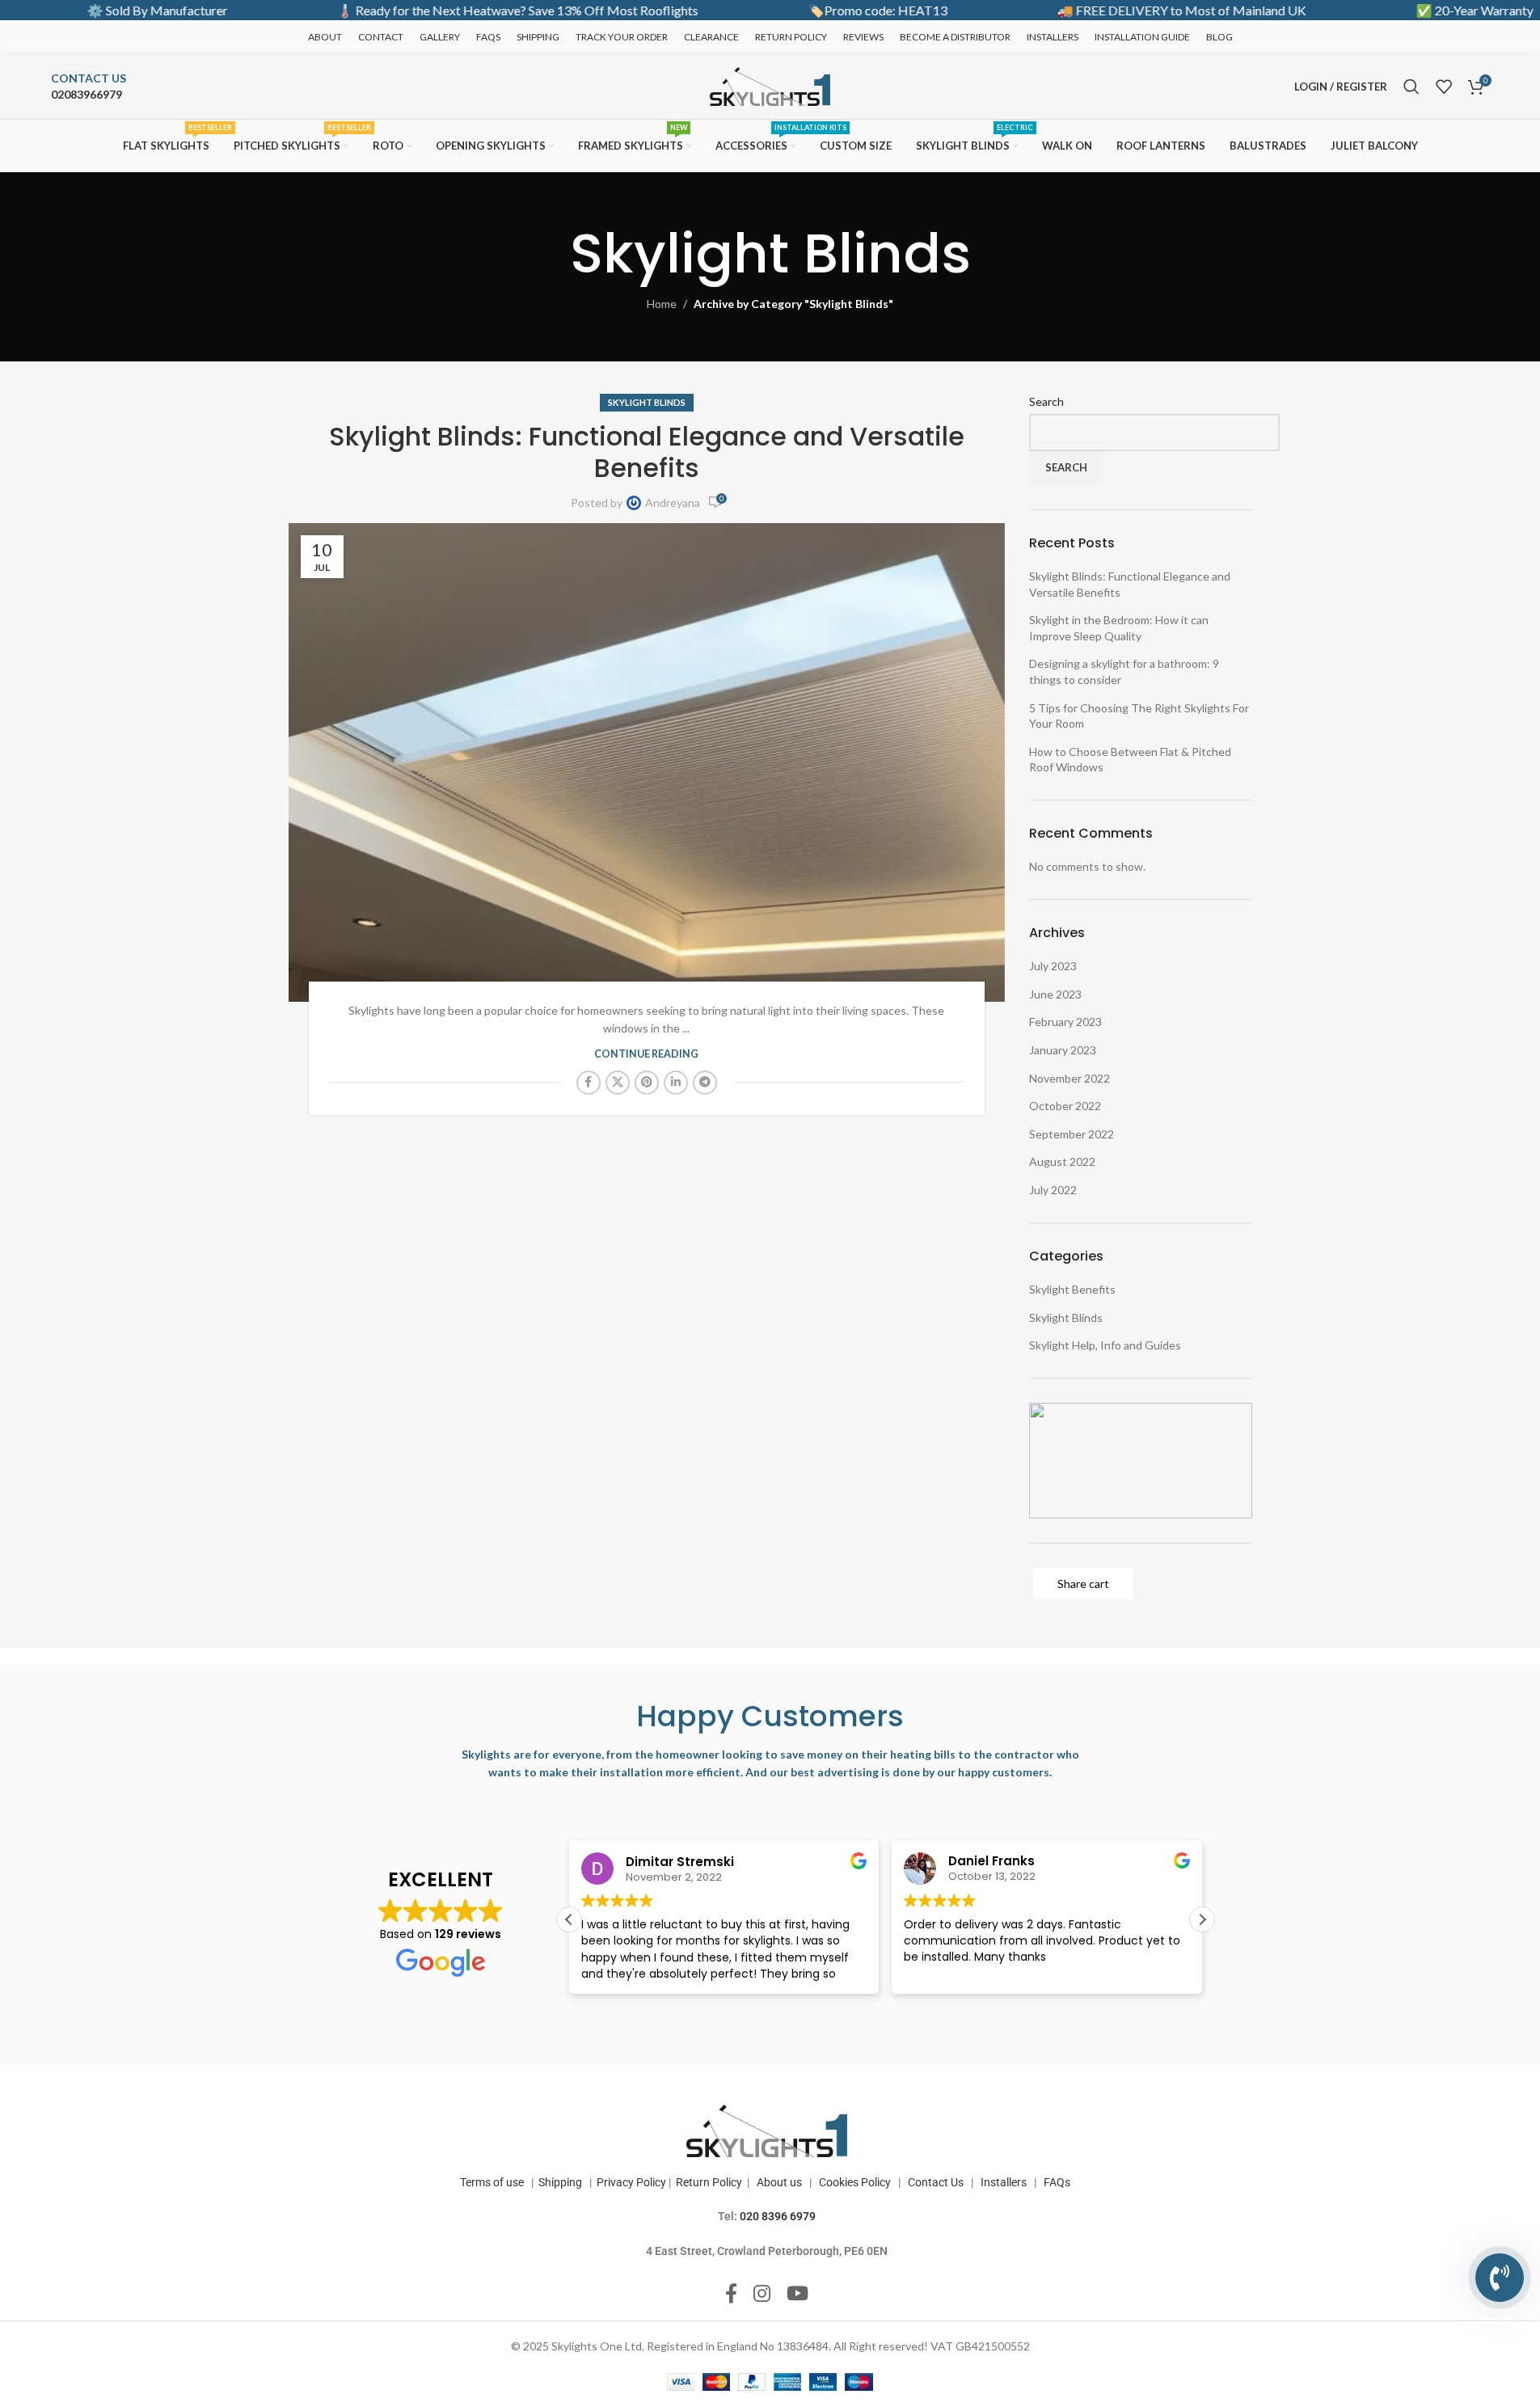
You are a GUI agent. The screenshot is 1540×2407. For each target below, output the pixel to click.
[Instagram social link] (762, 2294)
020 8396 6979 (778, 2216)
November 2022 (1070, 1078)
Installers (1004, 2182)
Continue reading (646, 1054)
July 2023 (1053, 966)
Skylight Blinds (647, 402)
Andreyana (673, 503)
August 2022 (1062, 1161)
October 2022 (1065, 1106)
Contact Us (936, 2182)
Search (1046, 401)
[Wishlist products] (1444, 87)
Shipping (558, 2182)
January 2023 (1063, 1050)
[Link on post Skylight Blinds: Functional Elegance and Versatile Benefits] (647, 762)
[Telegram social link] (705, 1083)
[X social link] (618, 1083)
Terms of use (492, 2182)
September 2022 (1072, 1134)
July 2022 (1053, 1190)
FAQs (1058, 2182)
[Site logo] (770, 85)
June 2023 (1055, 994)
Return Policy (709, 2182)
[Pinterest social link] (647, 1083)
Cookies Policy (855, 2182)
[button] (1202, 1919)
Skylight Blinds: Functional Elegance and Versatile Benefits (647, 452)
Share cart (1083, 1584)
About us (779, 2182)
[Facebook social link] (589, 1083)
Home (662, 304)
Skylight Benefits (1072, 1289)
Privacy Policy (631, 2182)
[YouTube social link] (797, 2294)
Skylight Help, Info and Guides (1105, 1345)
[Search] (1411, 87)
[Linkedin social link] (676, 1083)
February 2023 (1065, 1022)
